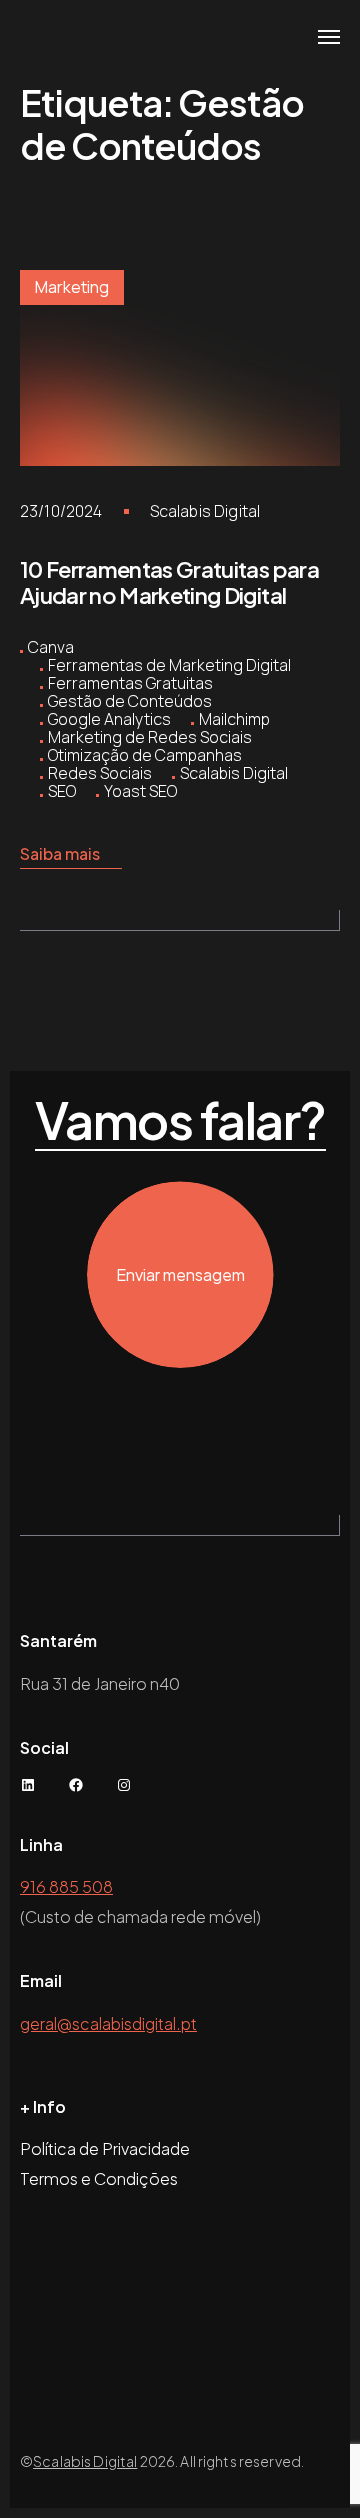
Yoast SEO (140, 791)
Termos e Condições (99, 2178)
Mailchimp (234, 719)
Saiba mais (60, 853)
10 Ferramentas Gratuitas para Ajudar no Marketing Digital (169, 582)
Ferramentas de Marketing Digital (169, 665)
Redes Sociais (100, 773)
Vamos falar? (180, 1121)
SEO (62, 791)
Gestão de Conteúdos (130, 701)
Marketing (72, 287)
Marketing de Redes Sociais (150, 737)
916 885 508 (66, 1886)
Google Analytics (109, 719)
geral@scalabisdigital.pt (108, 2023)
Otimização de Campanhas (145, 755)
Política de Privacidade (105, 2148)
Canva (51, 647)
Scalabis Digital (205, 511)
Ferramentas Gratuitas (130, 683)
